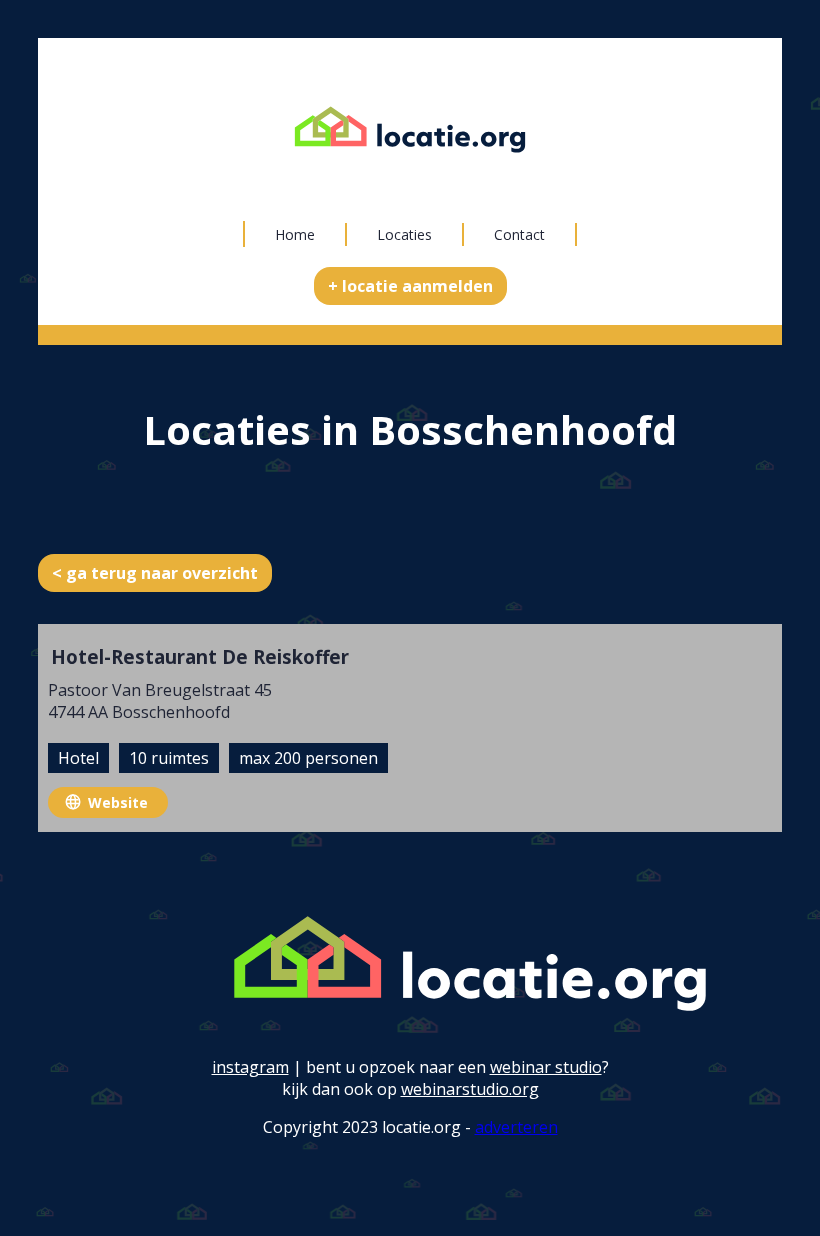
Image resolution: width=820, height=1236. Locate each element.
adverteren (516, 1127)
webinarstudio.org (470, 1089)
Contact (519, 234)
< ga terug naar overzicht (155, 573)
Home (295, 234)
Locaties (404, 234)
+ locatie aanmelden (410, 286)
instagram (250, 1067)
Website (118, 802)
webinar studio (546, 1067)
